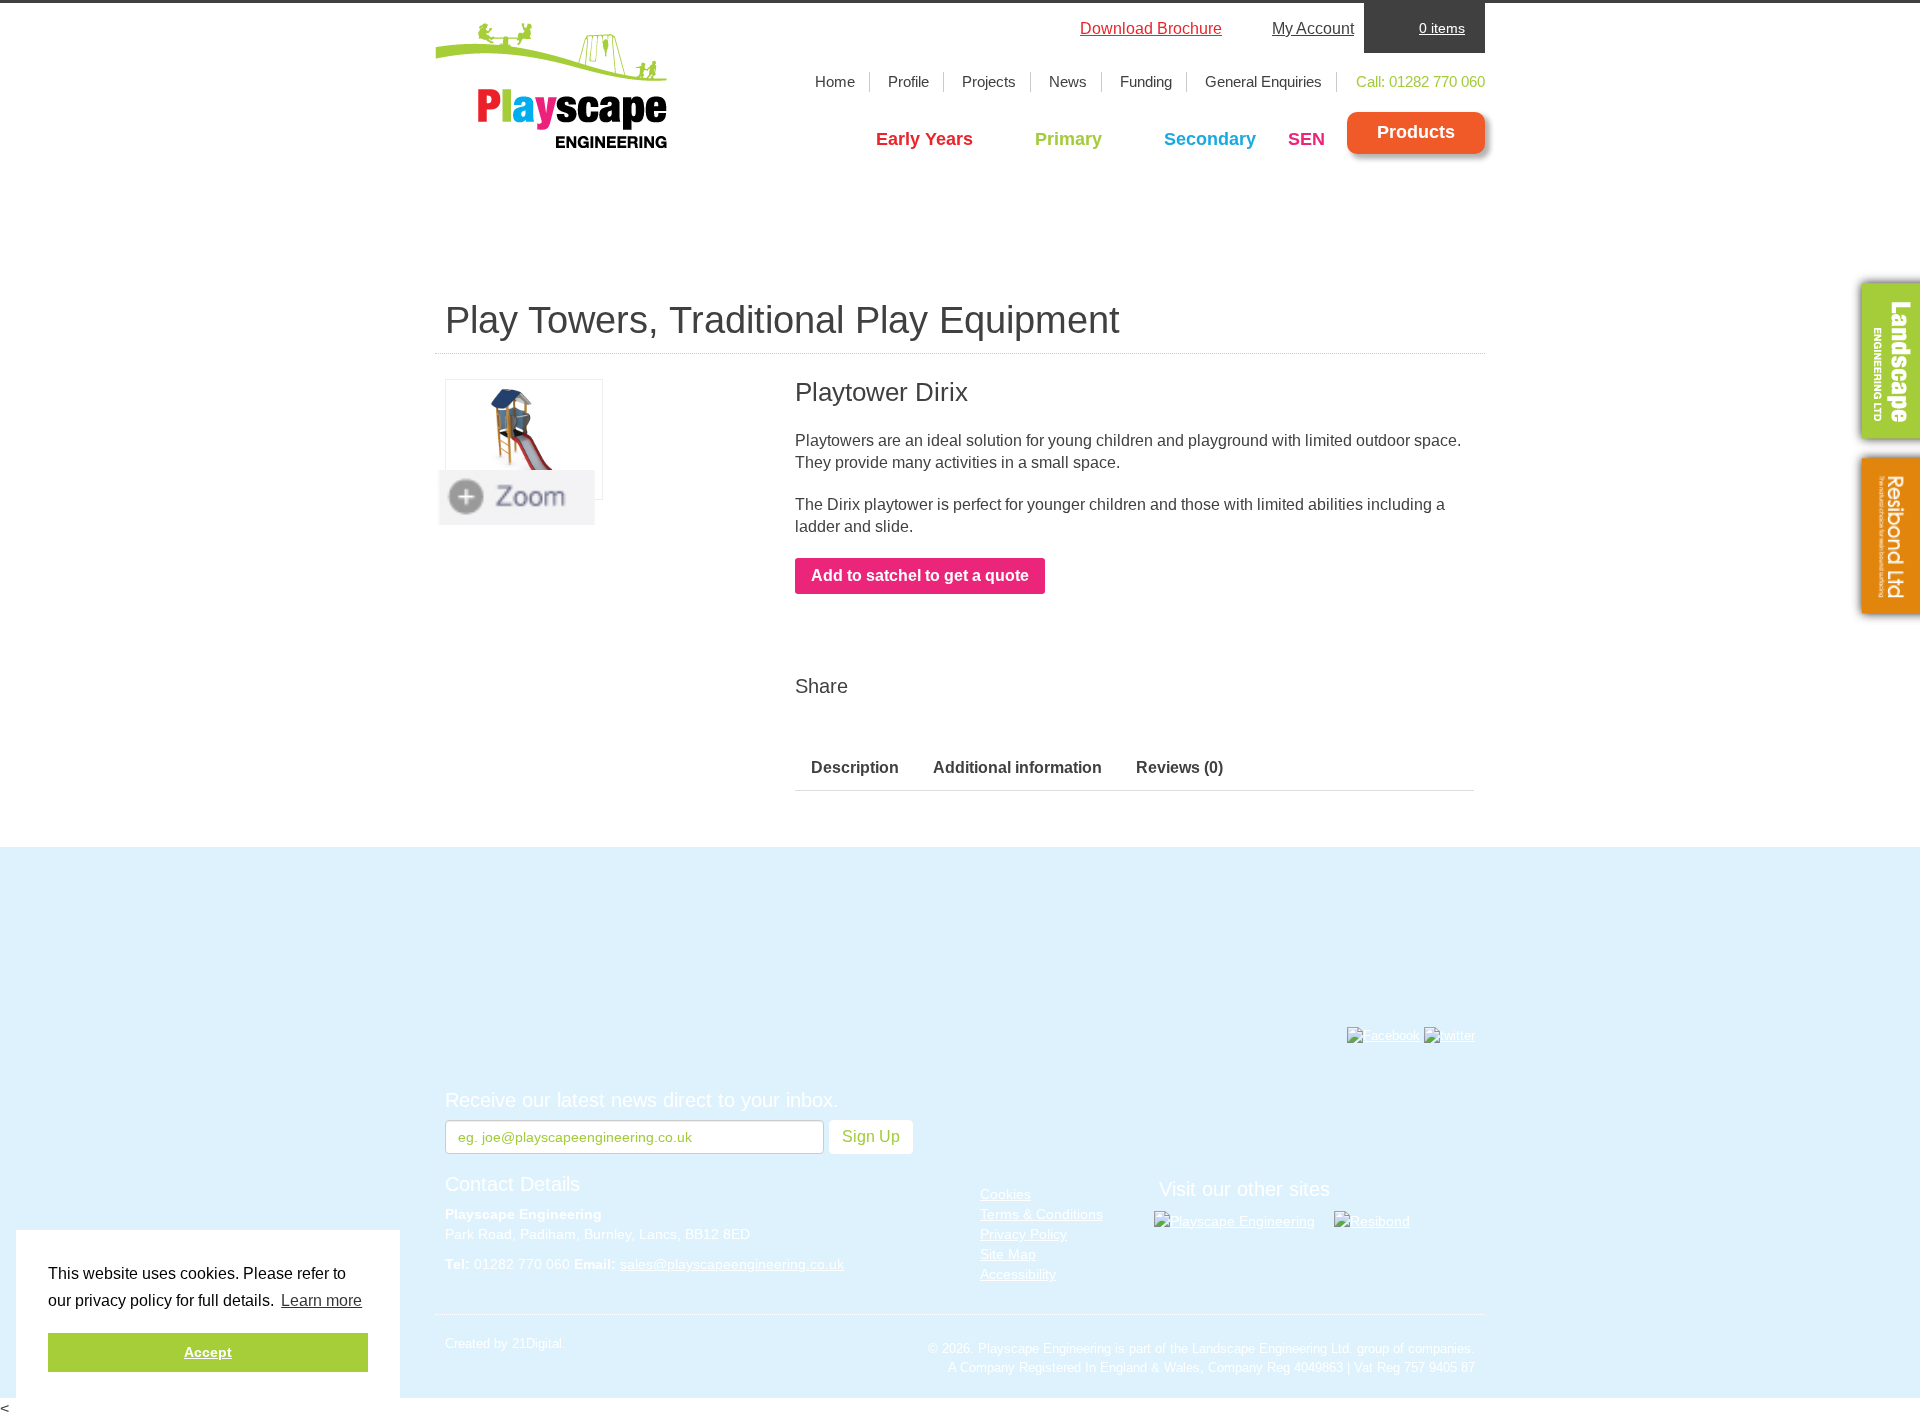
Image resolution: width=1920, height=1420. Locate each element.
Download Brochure (1151, 28)
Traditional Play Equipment (894, 320)
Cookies (1005, 1194)
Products (1416, 132)
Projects (989, 81)
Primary (1068, 139)
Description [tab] (855, 767)
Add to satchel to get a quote (920, 575)
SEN (1306, 139)
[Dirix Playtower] (524, 439)
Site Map (1008, 1254)
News (1068, 81)
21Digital (537, 1343)
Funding (1146, 81)
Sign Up (871, 1136)
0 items (1442, 28)
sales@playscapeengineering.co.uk (732, 1264)
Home (835, 81)
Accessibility (1018, 1274)
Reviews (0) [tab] (1179, 767)
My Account (1313, 28)
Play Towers (546, 320)
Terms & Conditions (1041, 1214)
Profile (908, 81)
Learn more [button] (321, 1300)
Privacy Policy (1023, 1234)
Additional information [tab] (1017, 767)
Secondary (1210, 139)
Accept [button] (208, 1352)
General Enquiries (1263, 81)
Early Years (924, 139)
